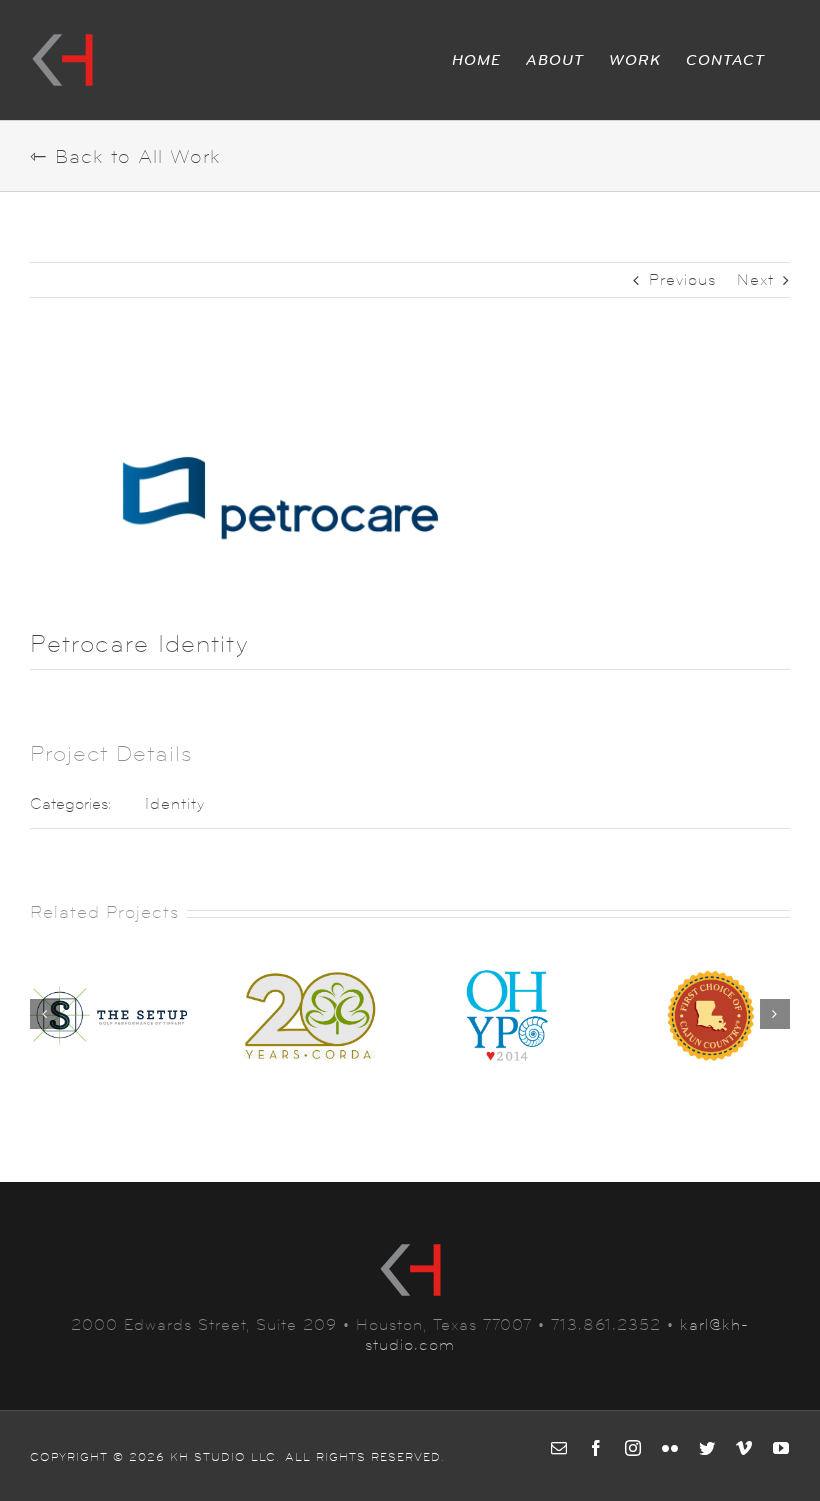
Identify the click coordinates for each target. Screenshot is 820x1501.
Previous (682, 279)
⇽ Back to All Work (125, 157)
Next (755, 279)
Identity (175, 803)
